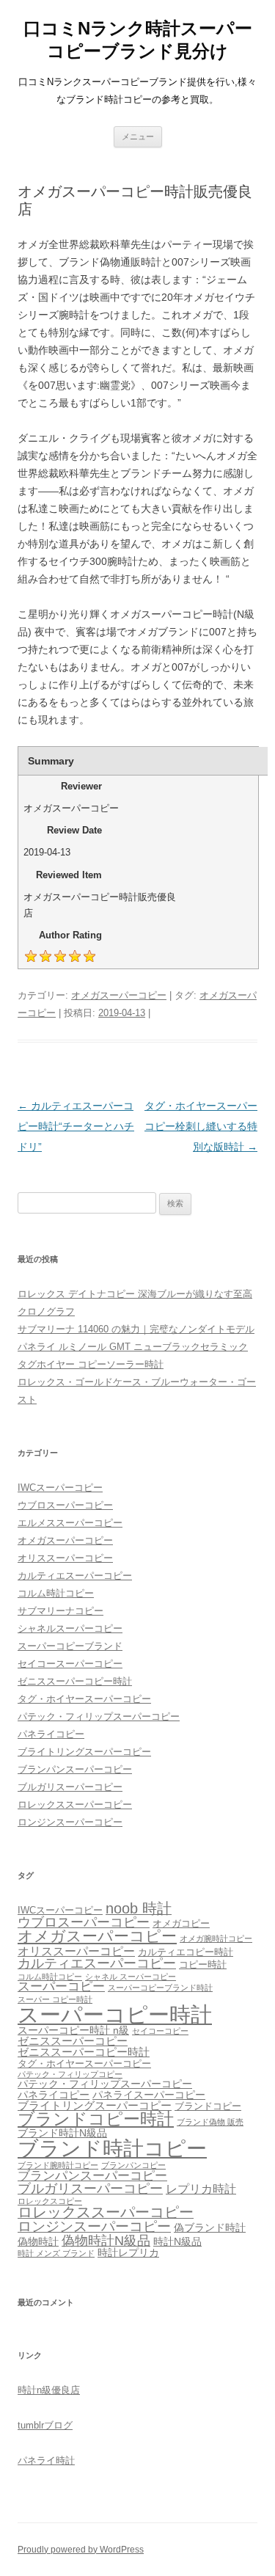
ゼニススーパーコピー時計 (75, 1681)
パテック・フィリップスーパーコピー (99, 1716)
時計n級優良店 (49, 2390)
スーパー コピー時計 (55, 1999)
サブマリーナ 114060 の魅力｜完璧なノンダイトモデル (136, 1329)
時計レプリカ (128, 2252)
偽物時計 (38, 2241)
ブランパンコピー (133, 2165)
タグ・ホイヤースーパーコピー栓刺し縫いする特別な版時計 (201, 1126)
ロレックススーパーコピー (75, 1805)
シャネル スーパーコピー (131, 1977)
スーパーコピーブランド (70, 1646)
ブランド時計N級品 (62, 2133)
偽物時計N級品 (106, 2241)
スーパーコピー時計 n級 (73, 2030)
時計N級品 (177, 2241)
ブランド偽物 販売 (210, 2122)
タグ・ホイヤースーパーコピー (84, 1699)
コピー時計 (203, 1965)
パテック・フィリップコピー (70, 2074)
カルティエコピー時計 (186, 1952)
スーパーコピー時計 (115, 2014)
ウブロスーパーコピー (65, 1505)
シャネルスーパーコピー (70, 1628)
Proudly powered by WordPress (81, 2550)
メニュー (138, 136)
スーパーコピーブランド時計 (160, 1988)
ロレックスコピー (50, 2201)
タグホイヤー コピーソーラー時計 (91, 1364)
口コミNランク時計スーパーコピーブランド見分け (138, 40)
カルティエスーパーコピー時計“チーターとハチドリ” (76, 1126)
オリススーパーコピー (65, 1558)
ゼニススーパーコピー (73, 2041)
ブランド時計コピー (112, 2149)
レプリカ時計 (201, 2189)
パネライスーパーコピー (149, 2095)
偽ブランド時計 (210, 2227)
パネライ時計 (46, 2460)
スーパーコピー (61, 1986)
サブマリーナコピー (60, 1611)
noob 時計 (139, 1908)
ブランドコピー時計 (96, 2119)
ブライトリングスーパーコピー (84, 1752)
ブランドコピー (208, 2106)
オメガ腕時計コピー (216, 1938)
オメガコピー (181, 1924)
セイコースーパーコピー (70, 1664)
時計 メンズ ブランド (56, 2253)
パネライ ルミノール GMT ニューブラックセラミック (133, 1347)
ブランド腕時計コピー (58, 2165)
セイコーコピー (160, 2031)
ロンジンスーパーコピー (70, 1822)
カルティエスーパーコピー (75, 1576)
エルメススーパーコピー (70, 1523)
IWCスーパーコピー (60, 1488)
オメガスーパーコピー (119, 995)
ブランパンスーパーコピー (75, 1769)
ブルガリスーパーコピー (70, 1787)
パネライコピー (51, 1734)
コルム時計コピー (56, 1593)
